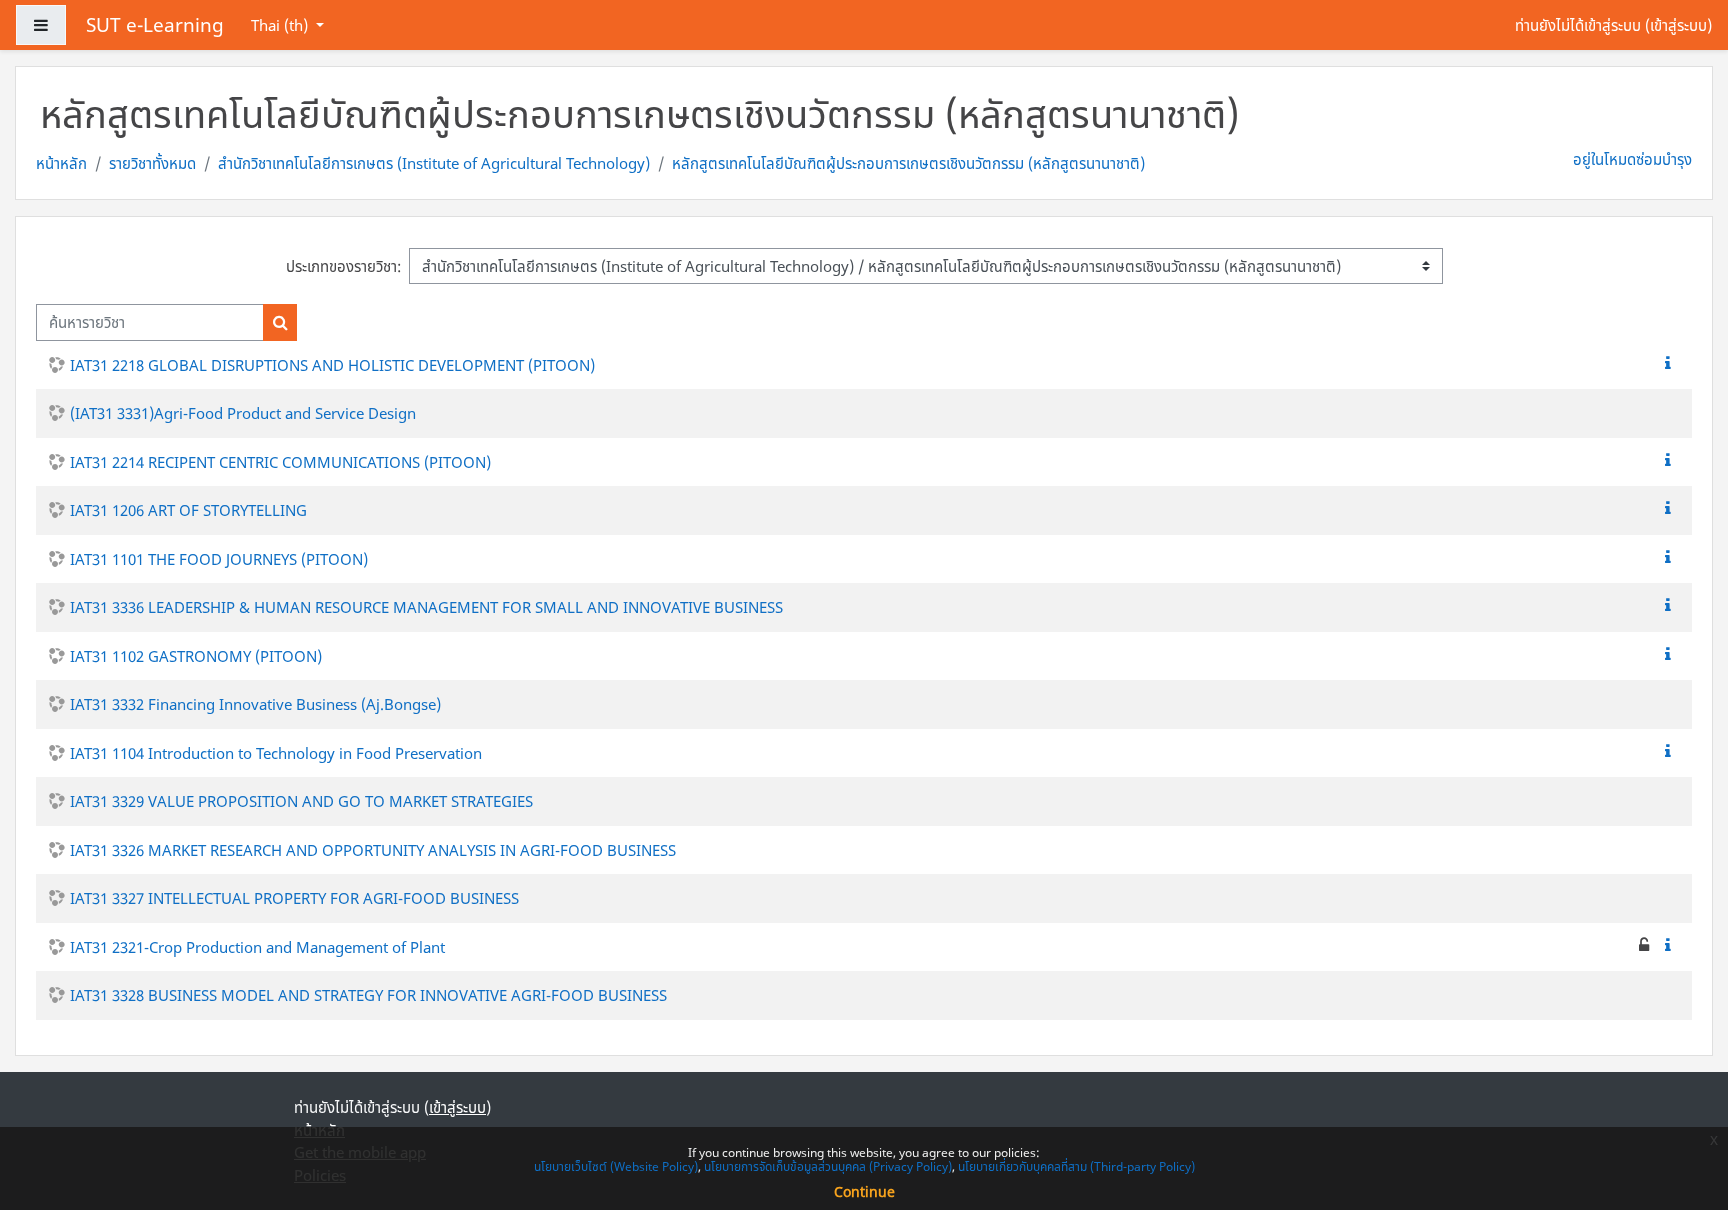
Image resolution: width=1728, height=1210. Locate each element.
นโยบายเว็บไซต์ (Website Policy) (616, 1166)
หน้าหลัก (61, 163)
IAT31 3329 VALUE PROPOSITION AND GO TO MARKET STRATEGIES (301, 801)
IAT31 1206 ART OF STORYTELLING (188, 510)
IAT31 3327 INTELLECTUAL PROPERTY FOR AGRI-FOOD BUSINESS (294, 898)
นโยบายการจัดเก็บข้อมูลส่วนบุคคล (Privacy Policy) (828, 1166)
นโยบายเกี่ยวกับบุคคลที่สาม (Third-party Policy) (1076, 1166)
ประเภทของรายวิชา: (343, 266)
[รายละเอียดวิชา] (1672, 363)
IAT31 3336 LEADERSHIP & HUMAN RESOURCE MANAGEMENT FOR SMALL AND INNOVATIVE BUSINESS (426, 607)
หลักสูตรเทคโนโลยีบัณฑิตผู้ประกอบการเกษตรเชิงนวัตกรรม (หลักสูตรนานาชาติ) (908, 163)
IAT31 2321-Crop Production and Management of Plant (257, 947)
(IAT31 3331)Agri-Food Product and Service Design (243, 413)
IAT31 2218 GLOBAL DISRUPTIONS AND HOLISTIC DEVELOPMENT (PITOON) (332, 365)
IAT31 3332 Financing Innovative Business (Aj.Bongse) (255, 704)
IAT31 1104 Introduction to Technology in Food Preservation (276, 753)
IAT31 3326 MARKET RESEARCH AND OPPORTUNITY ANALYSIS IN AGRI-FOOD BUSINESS (373, 850)
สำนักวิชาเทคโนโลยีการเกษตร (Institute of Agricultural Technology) (434, 163)
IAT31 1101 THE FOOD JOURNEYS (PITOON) (219, 559)
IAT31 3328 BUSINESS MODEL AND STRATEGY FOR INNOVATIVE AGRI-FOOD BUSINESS (368, 995)
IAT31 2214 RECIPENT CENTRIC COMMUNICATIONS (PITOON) (280, 462)
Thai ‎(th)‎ (281, 25)
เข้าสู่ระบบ (1678, 25)
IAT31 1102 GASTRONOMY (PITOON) (196, 656)
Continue (864, 1191)
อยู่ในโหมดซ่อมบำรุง (1632, 159)
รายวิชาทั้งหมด (152, 163)
